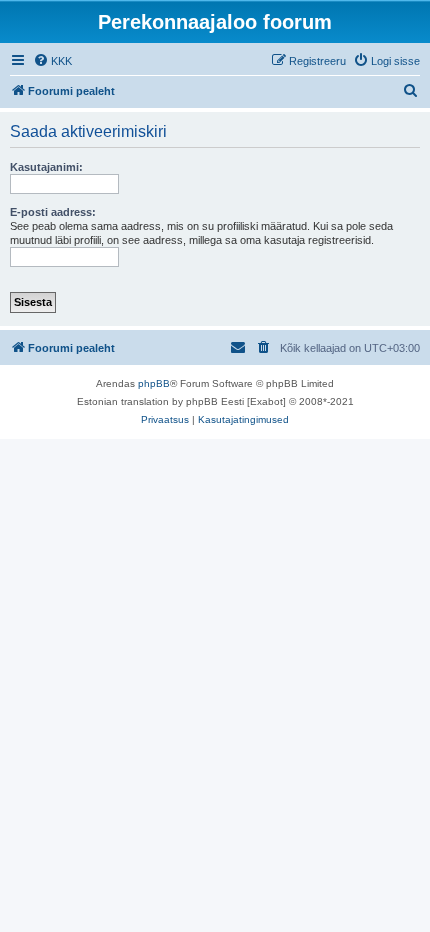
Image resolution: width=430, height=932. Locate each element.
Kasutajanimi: (46, 167)
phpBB (154, 383)
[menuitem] (52, 61)
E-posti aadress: (53, 212)
